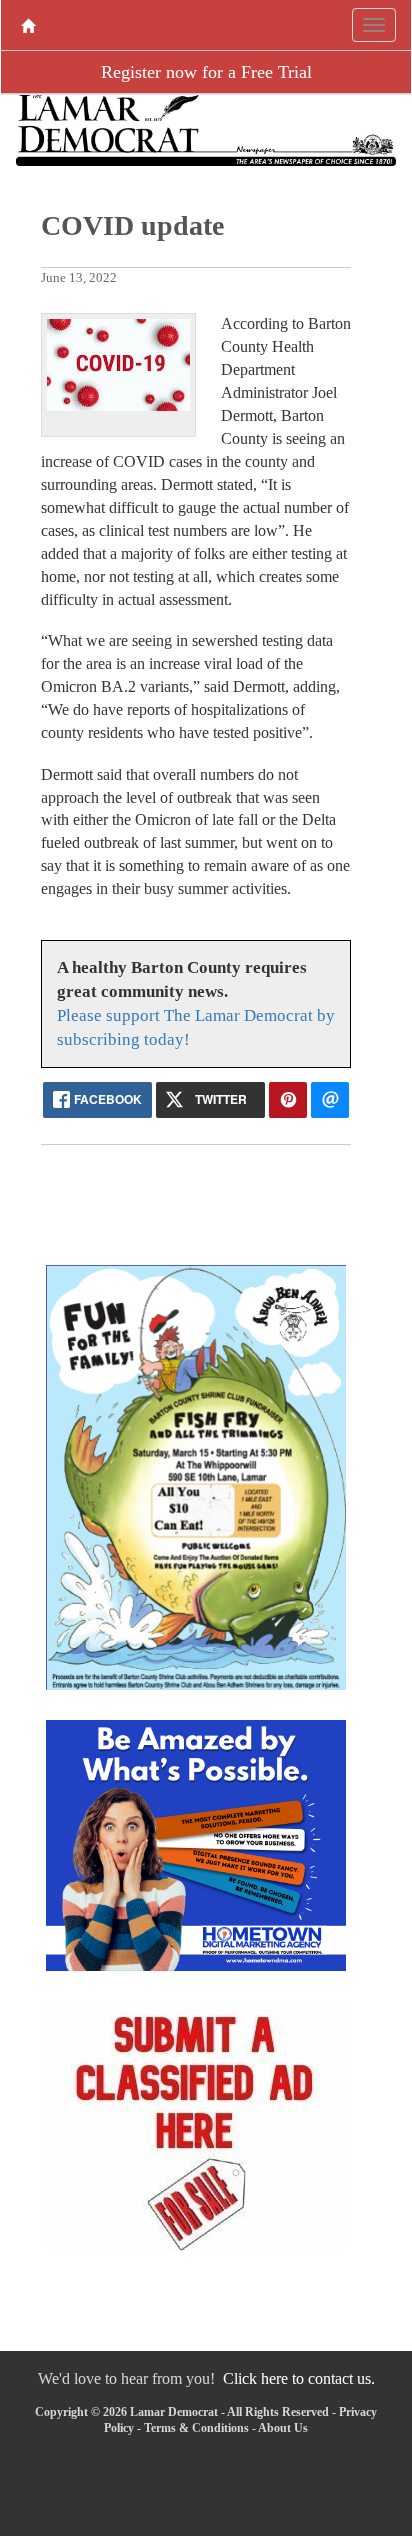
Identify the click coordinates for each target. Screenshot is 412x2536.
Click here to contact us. (299, 2378)
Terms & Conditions (196, 2428)
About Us (283, 2428)
